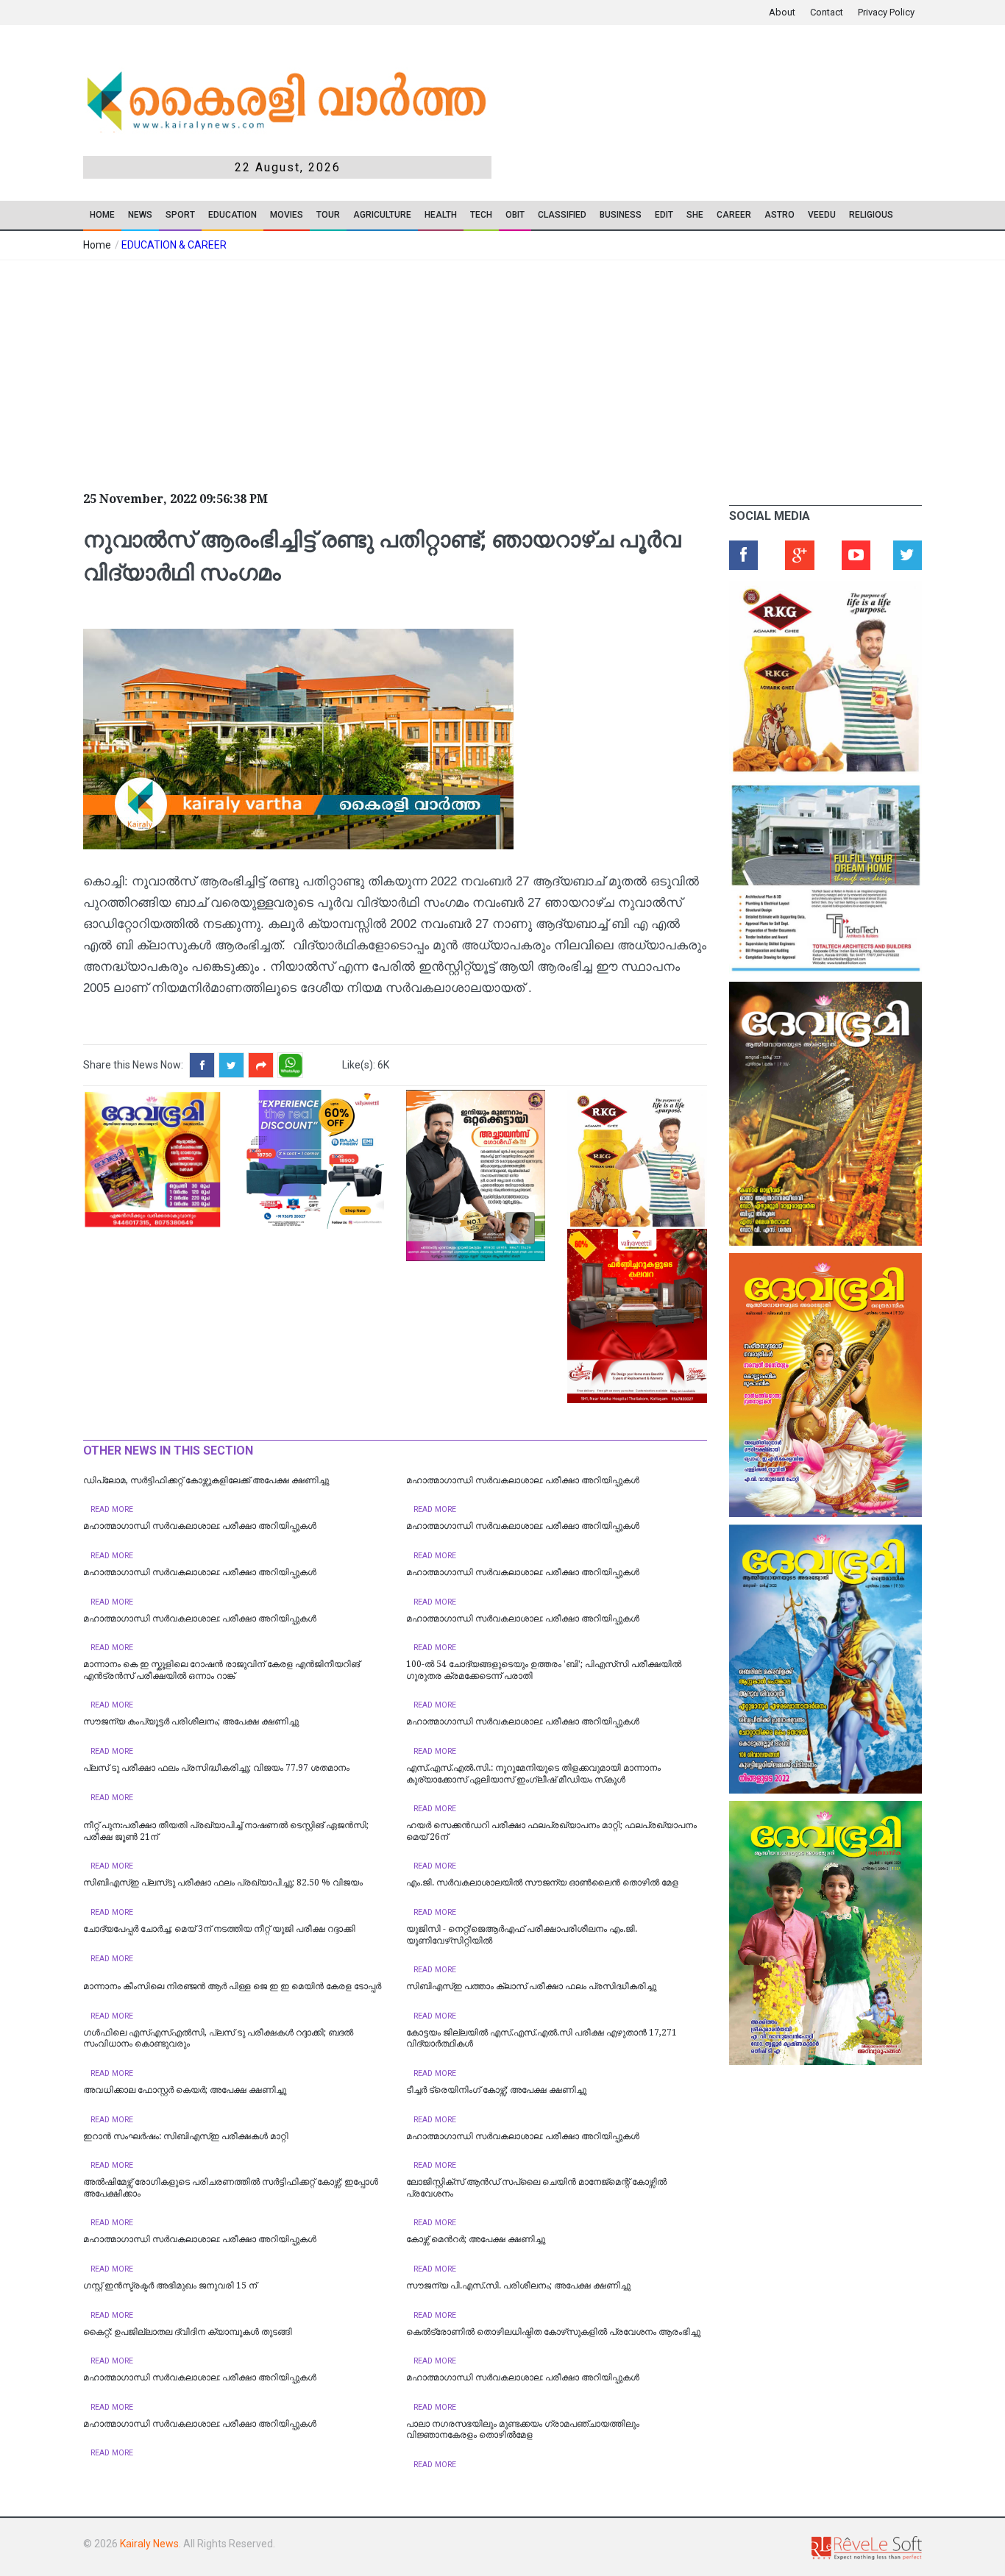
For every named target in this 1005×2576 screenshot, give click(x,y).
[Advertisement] (392, 371)
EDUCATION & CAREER (174, 245)
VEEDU (822, 215)
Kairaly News (149, 2544)
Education (232, 215)
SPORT (180, 215)
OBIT (515, 215)
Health (441, 215)
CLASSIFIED (562, 215)
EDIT (664, 215)
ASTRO (780, 215)
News (140, 215)
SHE (695, 215)
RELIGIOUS (871, 215)
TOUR (328, 215)
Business (621, 215)
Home (102, 215)
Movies (287, 215)
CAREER (734, 215)
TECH (481, 215)
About (782, 12)
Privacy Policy (886, 12)
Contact (827, 12)
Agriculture (382, 215)
